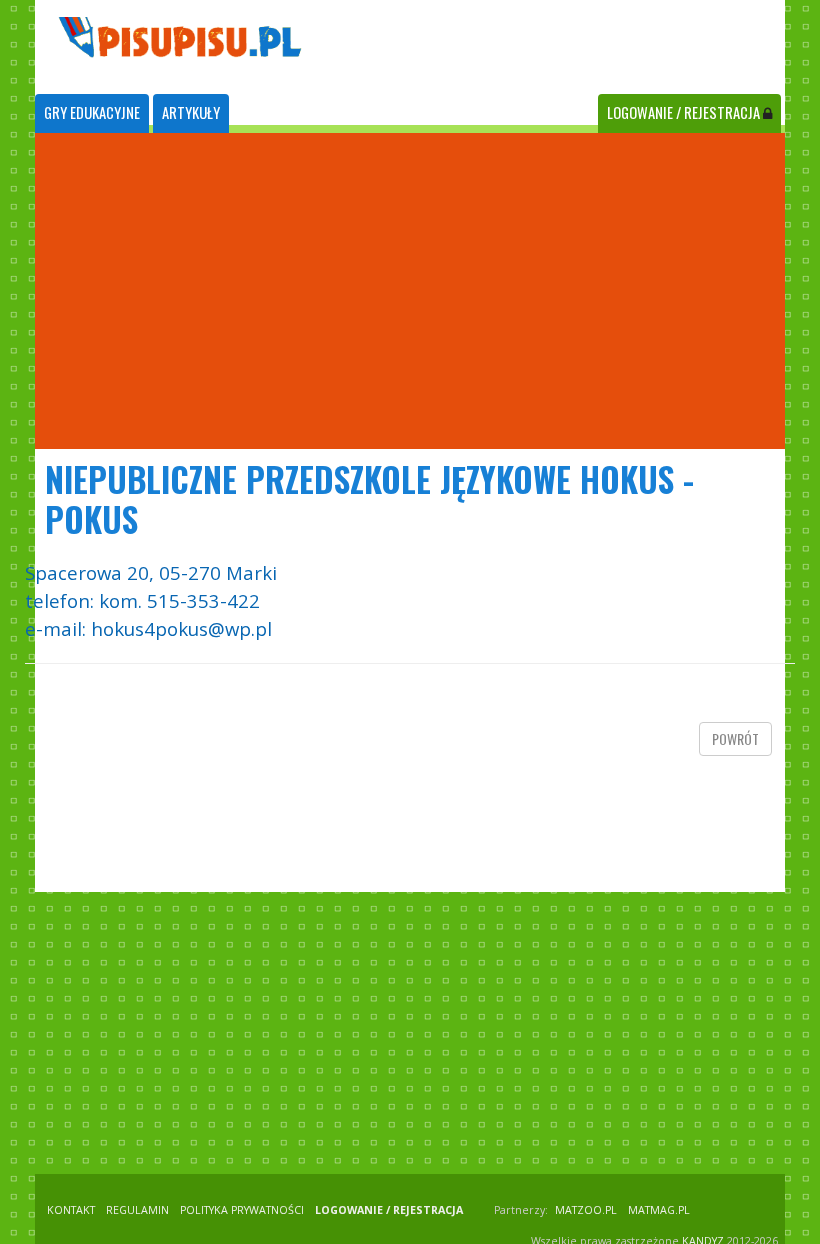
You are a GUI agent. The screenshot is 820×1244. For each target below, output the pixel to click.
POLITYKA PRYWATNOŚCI (242, 1210)
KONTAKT (71, 1210)
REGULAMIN (137, 1210)
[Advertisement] (410, 291)
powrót (735, 738)
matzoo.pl (586, 1210)
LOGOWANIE (683, 112)
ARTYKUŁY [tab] (191, 112)
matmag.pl (659, 1210)
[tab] (92, 113)
